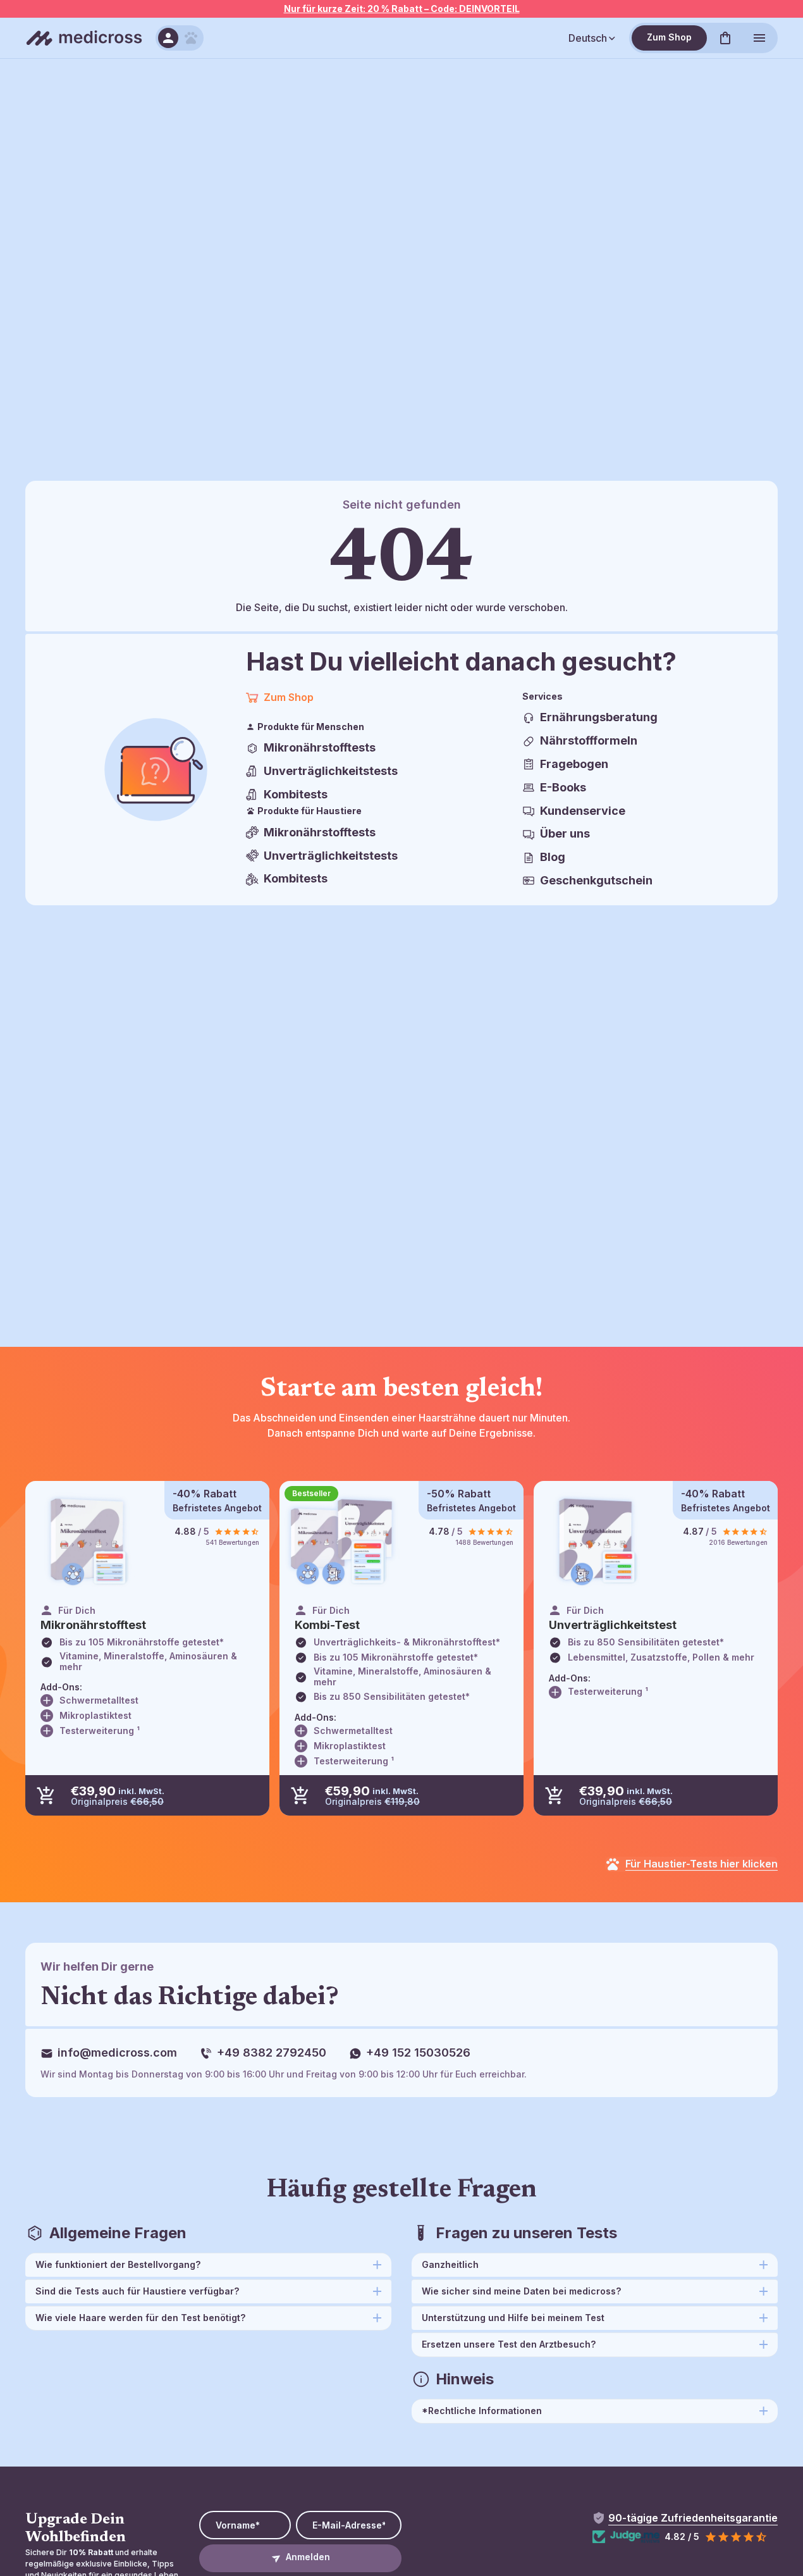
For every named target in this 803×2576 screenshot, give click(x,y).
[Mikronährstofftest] (88, 1541)
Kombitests (296, 794)
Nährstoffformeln (589, 740)
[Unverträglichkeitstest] (596, 1541)
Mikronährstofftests (320, 747)
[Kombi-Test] (342, 1541)
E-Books (563, 787)
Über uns (565, 833)
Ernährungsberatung (599, 717)
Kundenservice (583, 811)
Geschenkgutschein (596, 880)
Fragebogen (574, 764)
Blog (553, 857)
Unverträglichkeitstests (331, 771)
